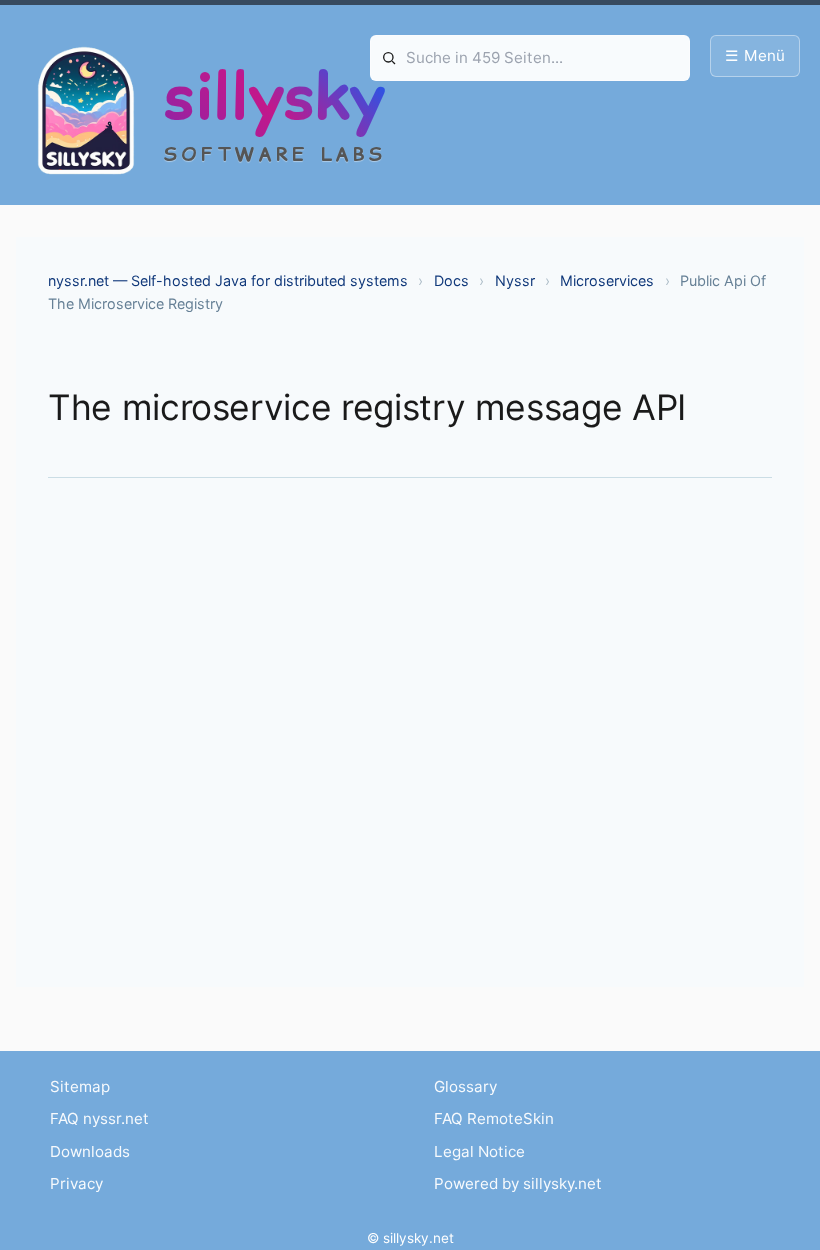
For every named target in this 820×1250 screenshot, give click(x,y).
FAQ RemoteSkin (494, 1118)
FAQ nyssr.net (99, 1118)
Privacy (76, 1183)
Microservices (607, 280)
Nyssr (515, 280)
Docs (451, 280)
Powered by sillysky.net (518, 1183)
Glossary (465, 1086)
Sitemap (80, 1086)
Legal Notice (479, 1151)
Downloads (90, 1151)
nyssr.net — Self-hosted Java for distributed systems (228, 280)
